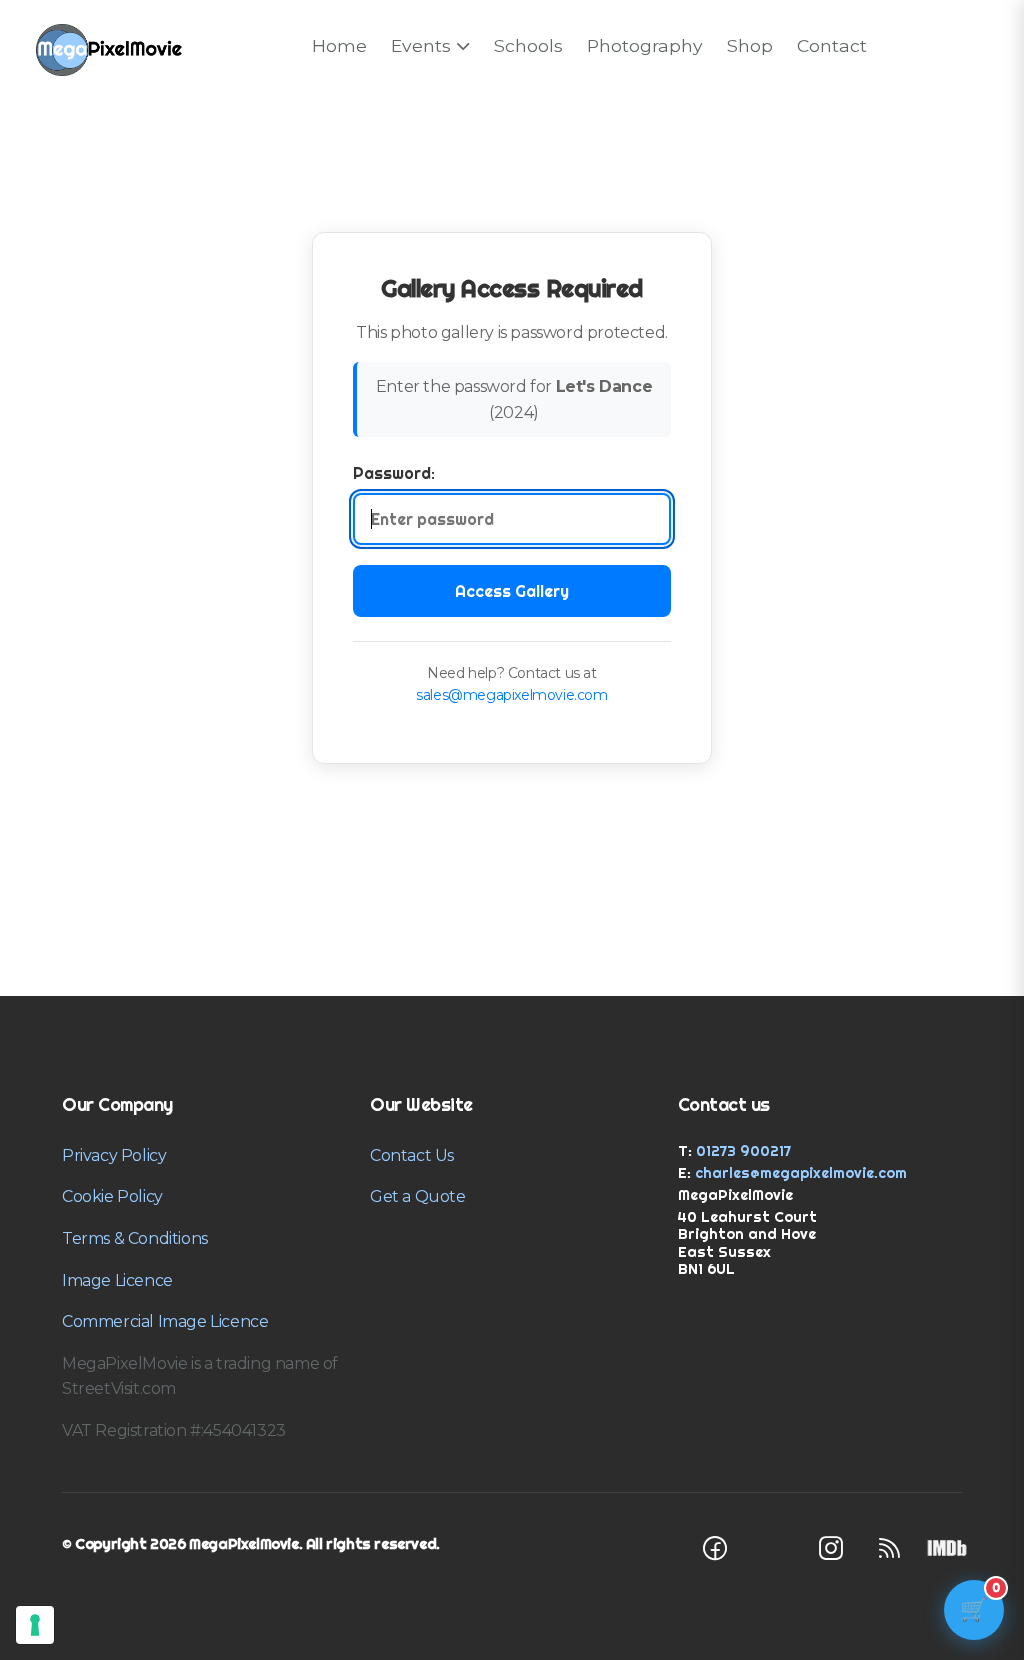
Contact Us (412, 1155)
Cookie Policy (112, 1196)
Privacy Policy (114, 1155)
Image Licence (117, 1280)
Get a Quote (418, 1196)
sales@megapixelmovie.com (511, 695)
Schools (528, 45)
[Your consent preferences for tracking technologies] (35, 1625)
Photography (645, 45)
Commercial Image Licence (165, 1321)
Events (421, 45)
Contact (832, 45)
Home (339, 45)
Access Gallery (512, 591)
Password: (394, 473)
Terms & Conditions (135, 1238)
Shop (750, 45)
